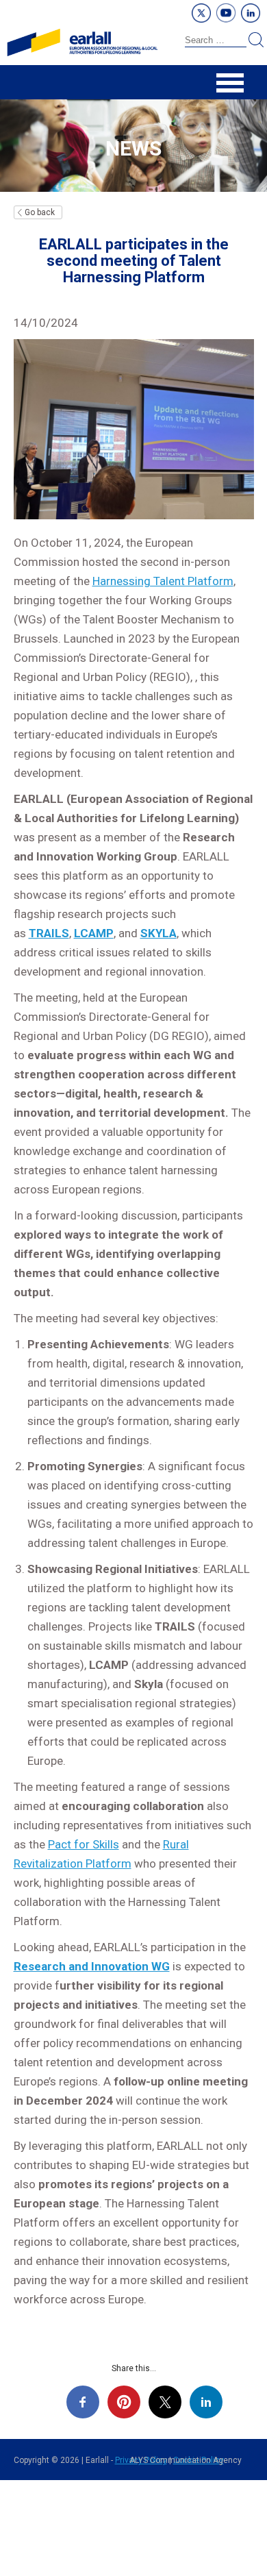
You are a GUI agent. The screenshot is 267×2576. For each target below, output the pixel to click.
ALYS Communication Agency (186, 2460)
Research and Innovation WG (92, 1966)
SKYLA (158, 933)
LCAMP (94, 933)
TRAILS (49, 933)
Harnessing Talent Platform (163, 581)
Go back (40, 212)
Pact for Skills (84, 1844)
